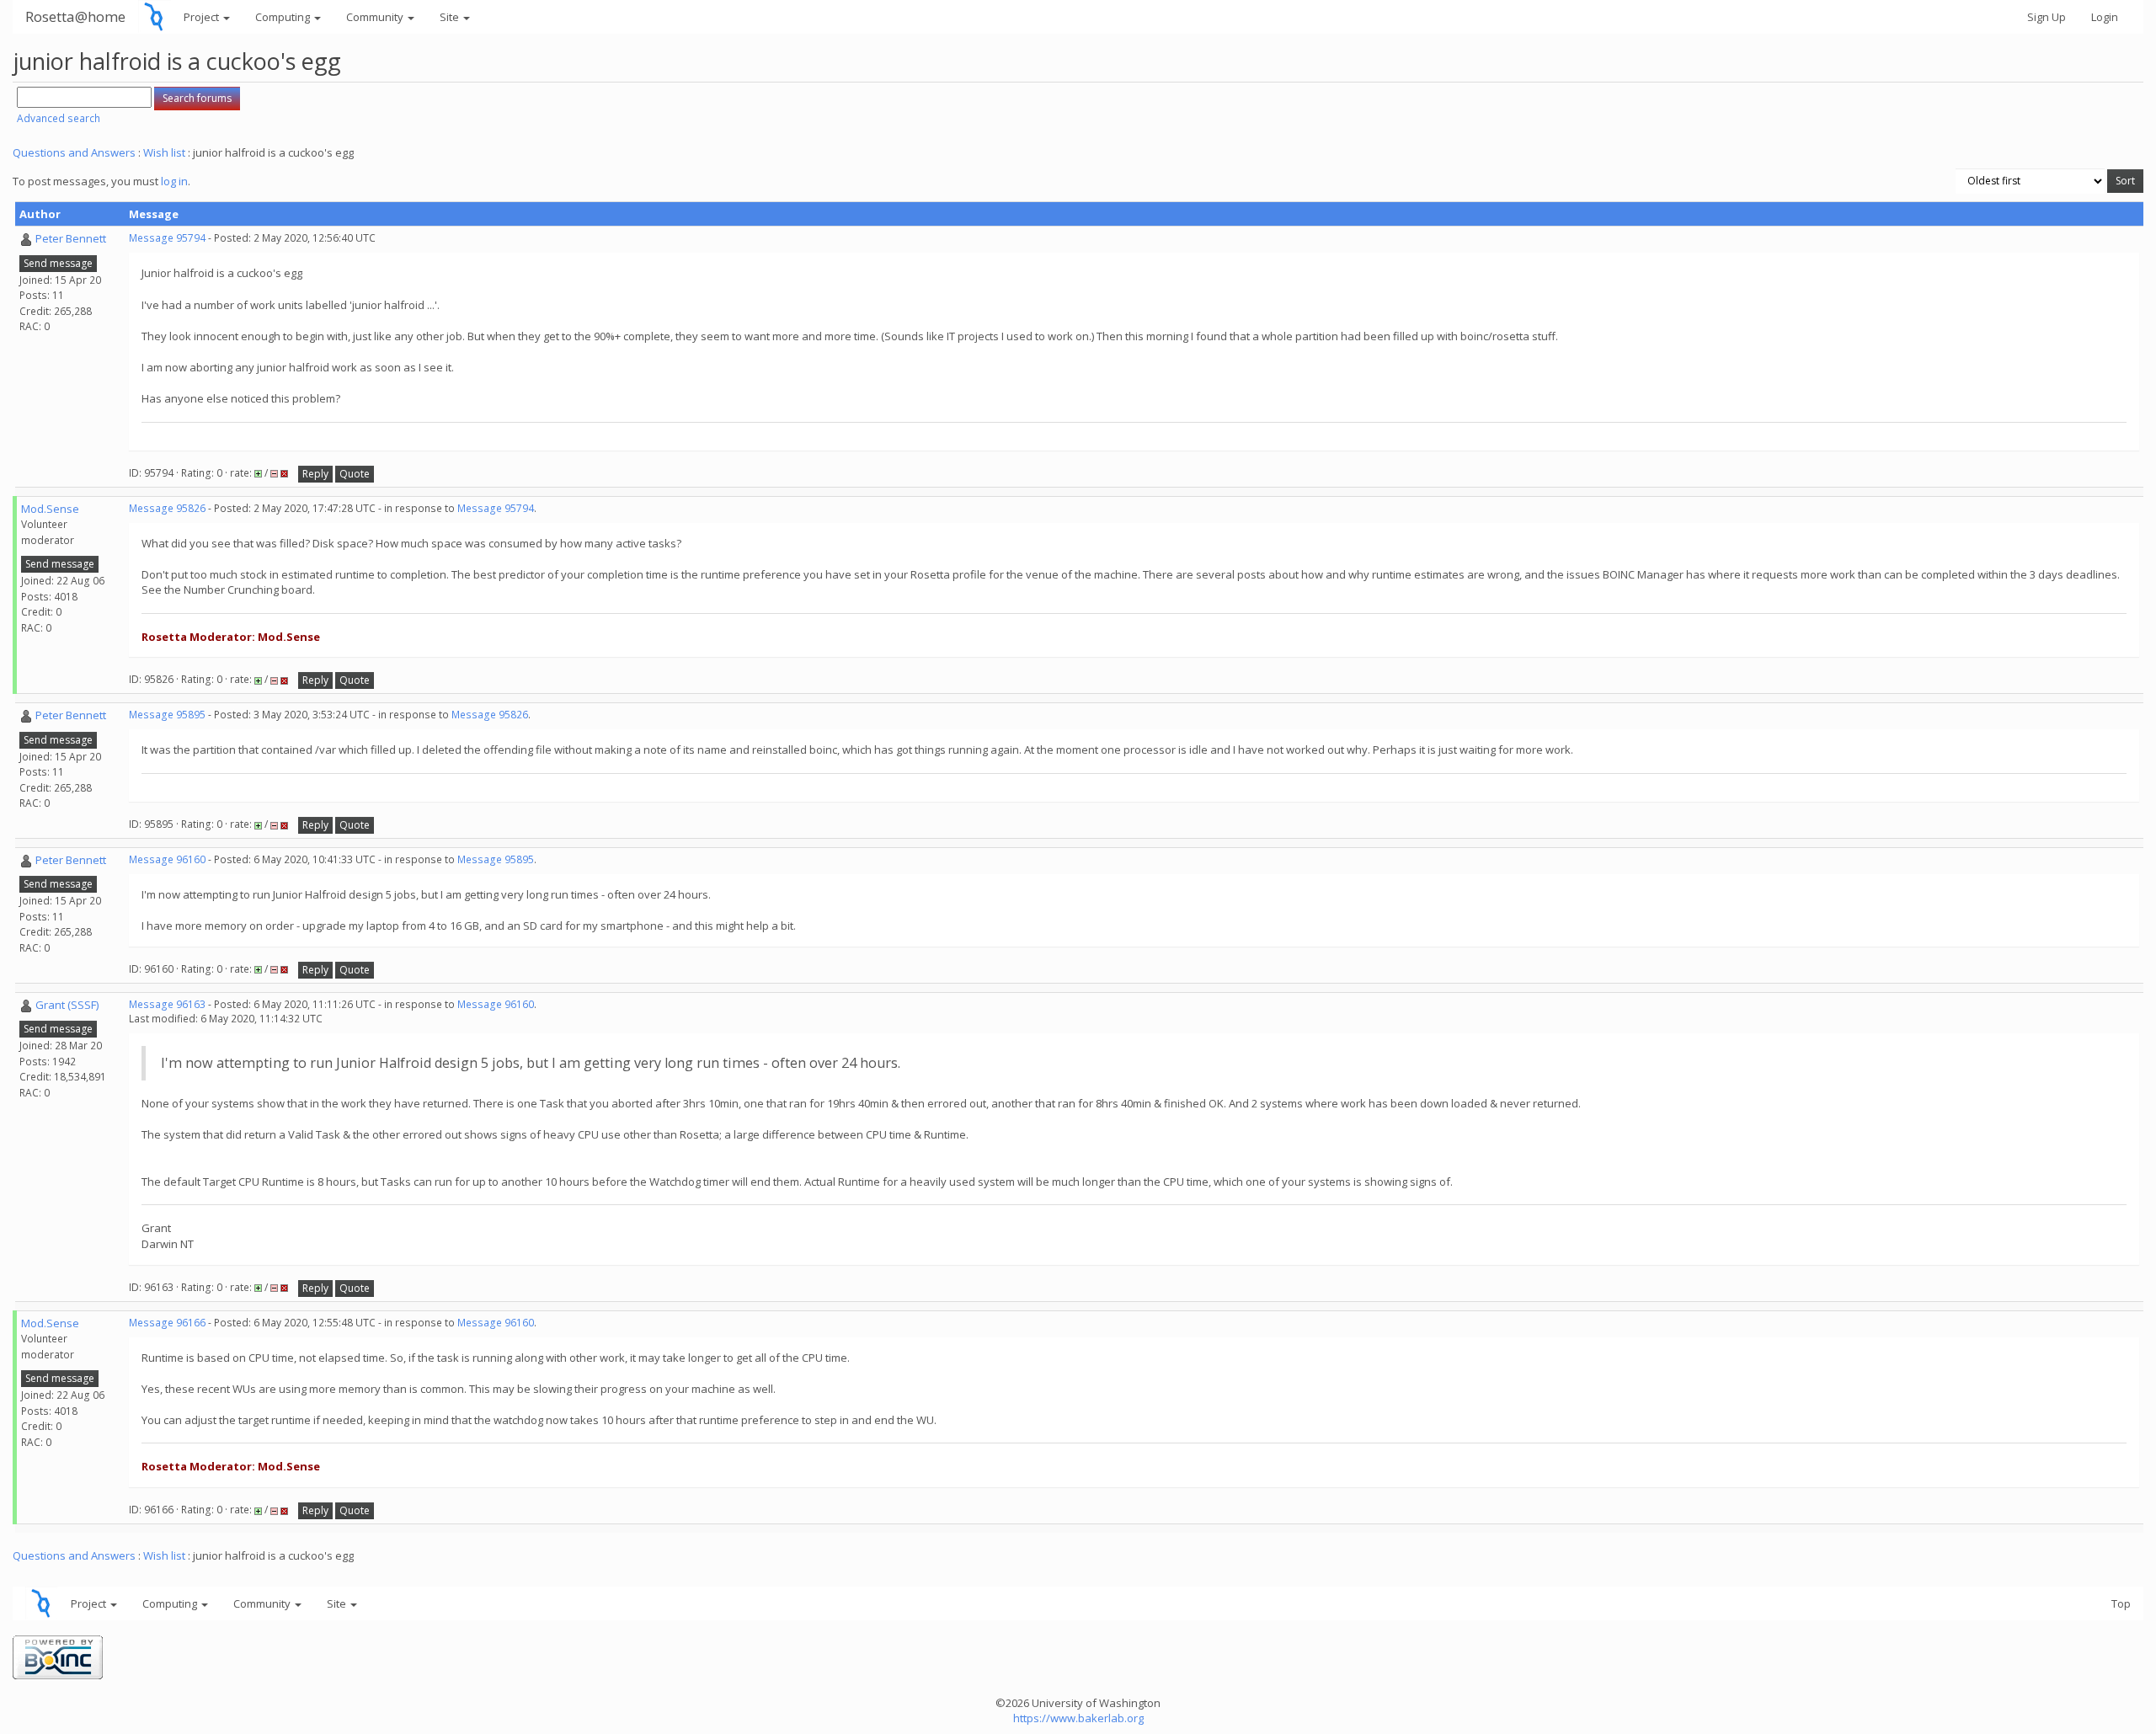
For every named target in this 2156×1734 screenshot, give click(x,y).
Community (376, 17)
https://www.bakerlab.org (1078, 1718)
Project (203, 17)
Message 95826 (167, 508)
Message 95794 (167, 238)
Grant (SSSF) (67, 1005)
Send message (58, 263)
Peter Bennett (71, 238)
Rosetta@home (75, 16)
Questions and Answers (74, 152)
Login (2105, 17)
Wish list (164, 152)
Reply (315, 474)
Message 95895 (167, 715)
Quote (355, 474)
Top (2121, 1603)
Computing (284, 17)
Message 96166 (167, 1323)
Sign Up (2047, 17)
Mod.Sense (50, 509)
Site (451, 17)
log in (174, 181)
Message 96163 (167, 1004)
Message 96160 (167, 859)
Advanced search (59, 118)
